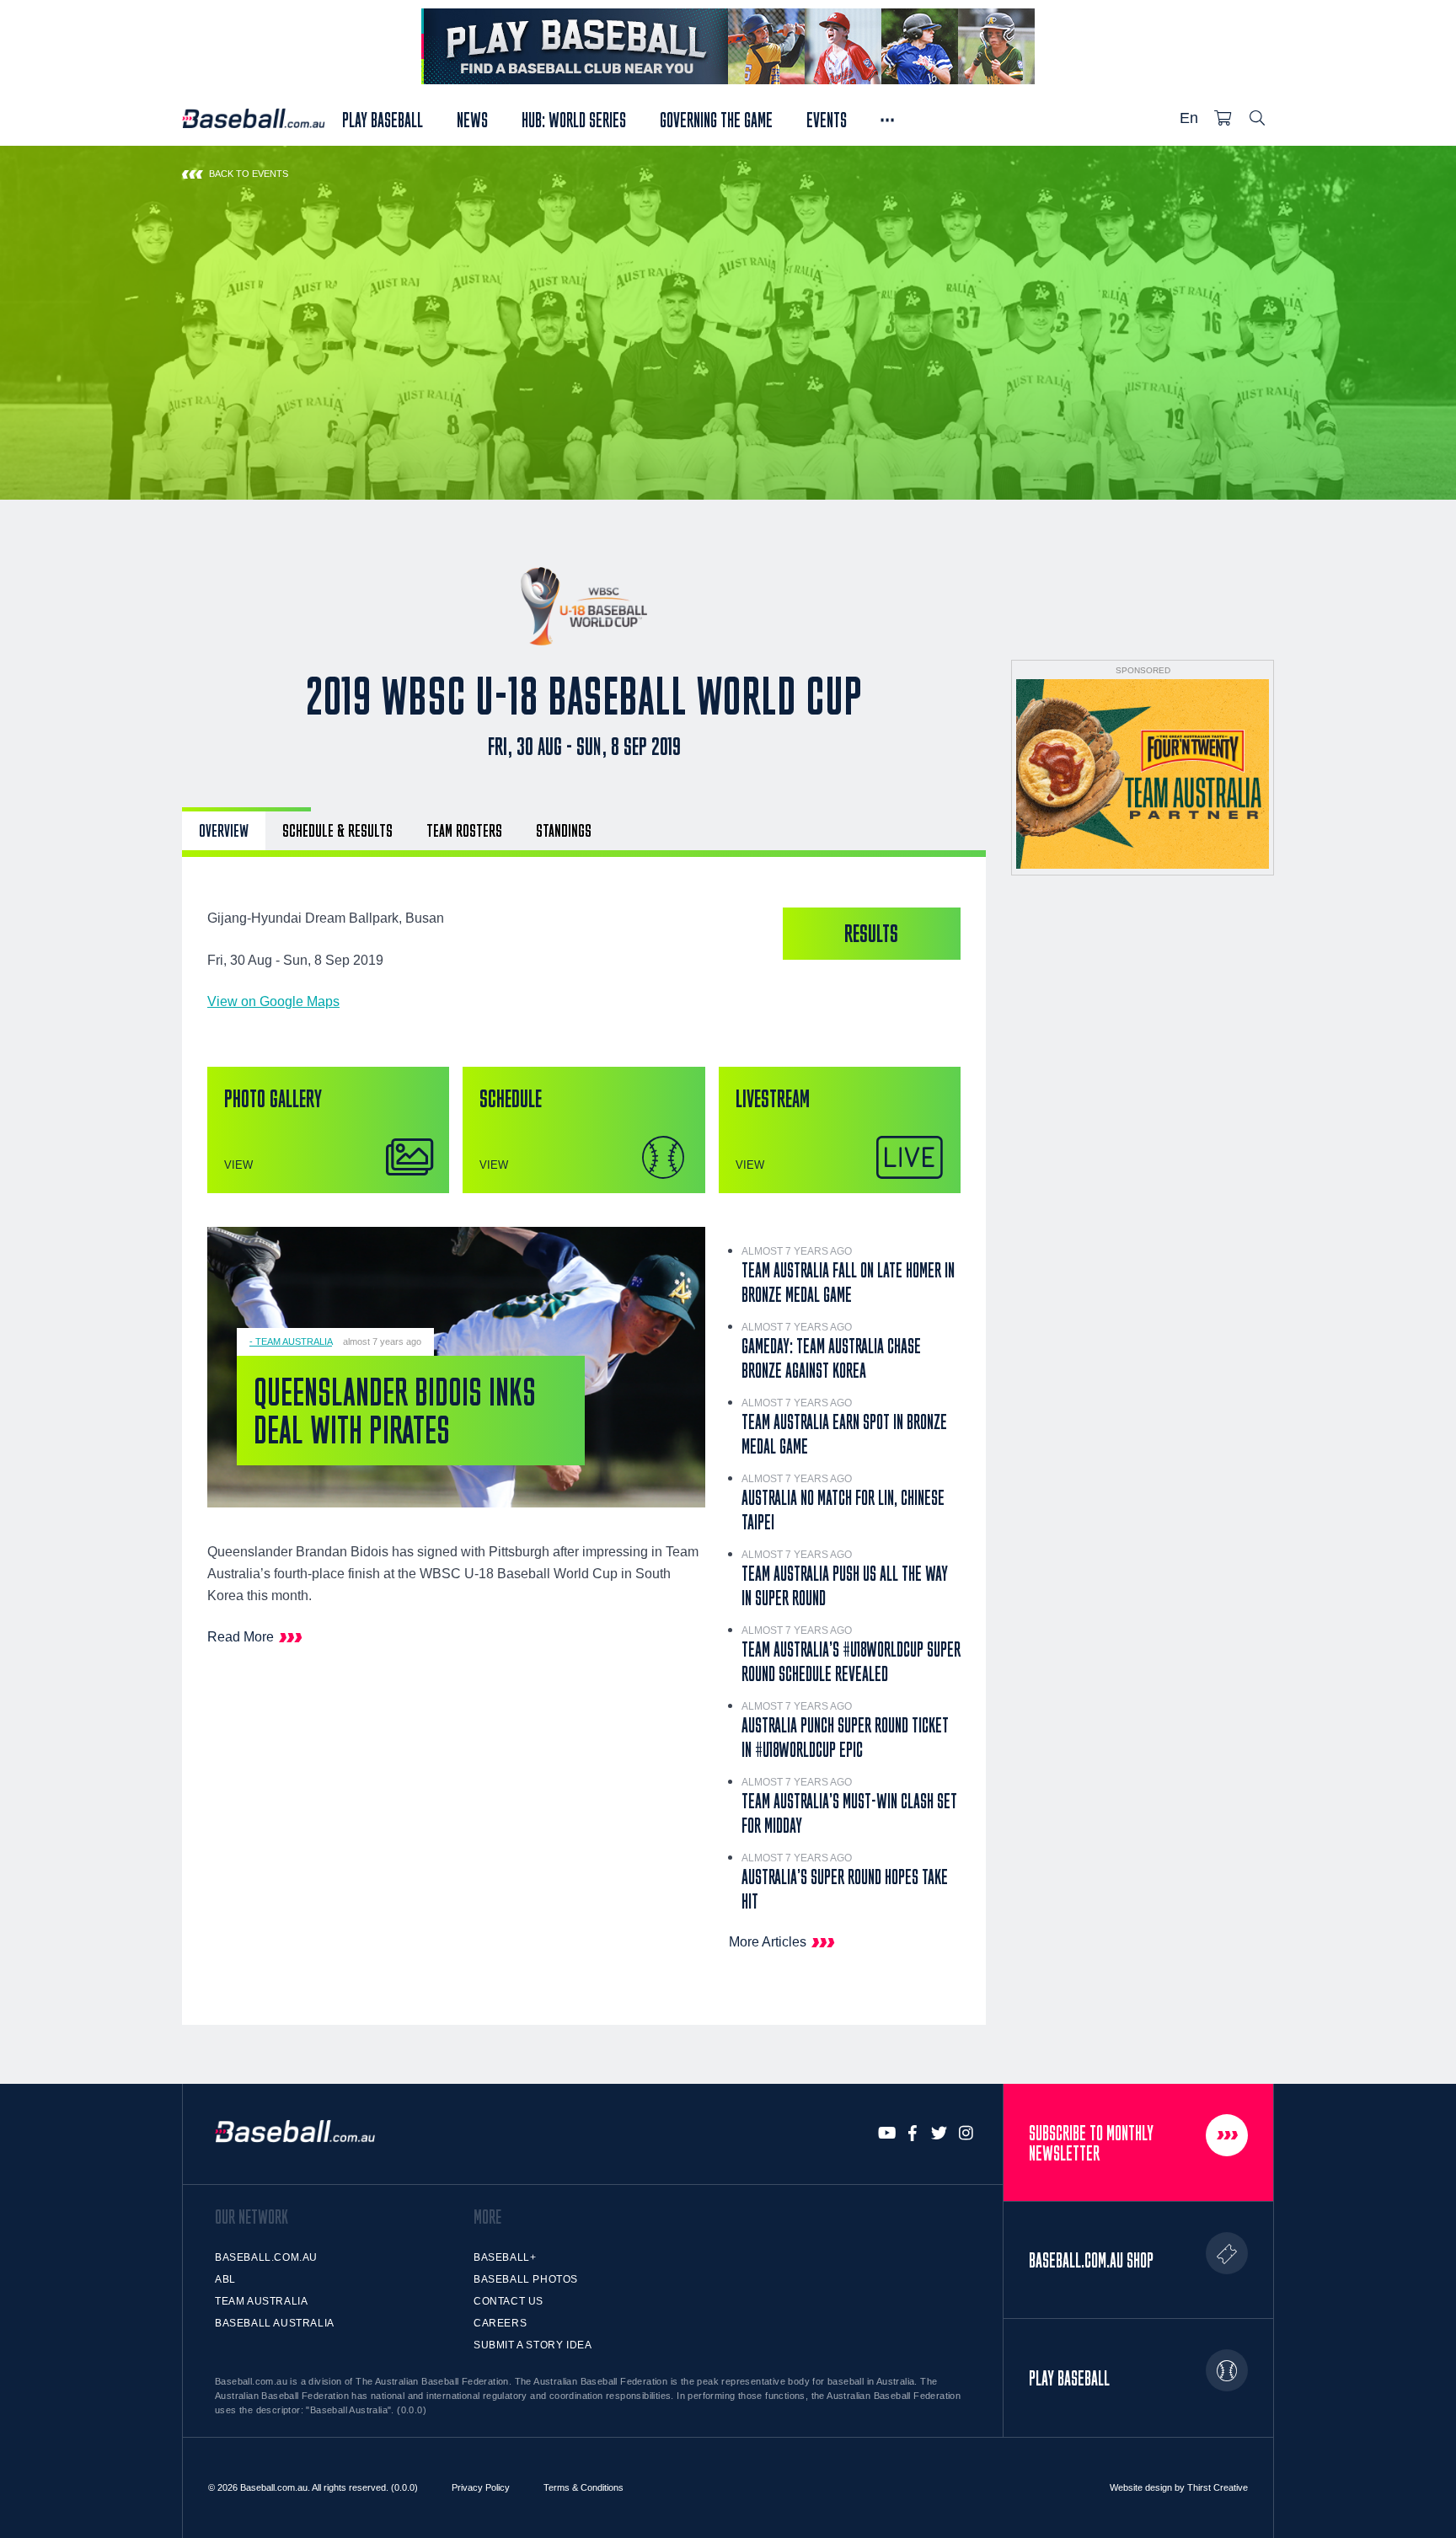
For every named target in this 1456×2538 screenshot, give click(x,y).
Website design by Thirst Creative (1179, 2487)
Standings (564, 830)
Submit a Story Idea (533, 2345)
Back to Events (249, 174)
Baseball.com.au (266, 2257)
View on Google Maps (273, 1001)
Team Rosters (464, 830)
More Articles (768, 1942)
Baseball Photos (526, 2279)
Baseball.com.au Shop (1091, 2260)
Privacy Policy (481, 2487)
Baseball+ (505, 2257)
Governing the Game (716, 118)
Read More (241, 1637)
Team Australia (261, 2301)
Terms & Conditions (583, 2487)
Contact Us (509, 2301)
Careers (500, 2323)
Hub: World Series (574, 118)
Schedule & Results (337, 830)
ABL (225, 2279)
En (1189, 118)
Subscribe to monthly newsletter (1091, 2143)
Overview (224, 830)
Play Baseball (383, 118)
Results (871, 933)
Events (827, 118)
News (472, 118)
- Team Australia (291, 1341)
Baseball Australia (275, 2323)
